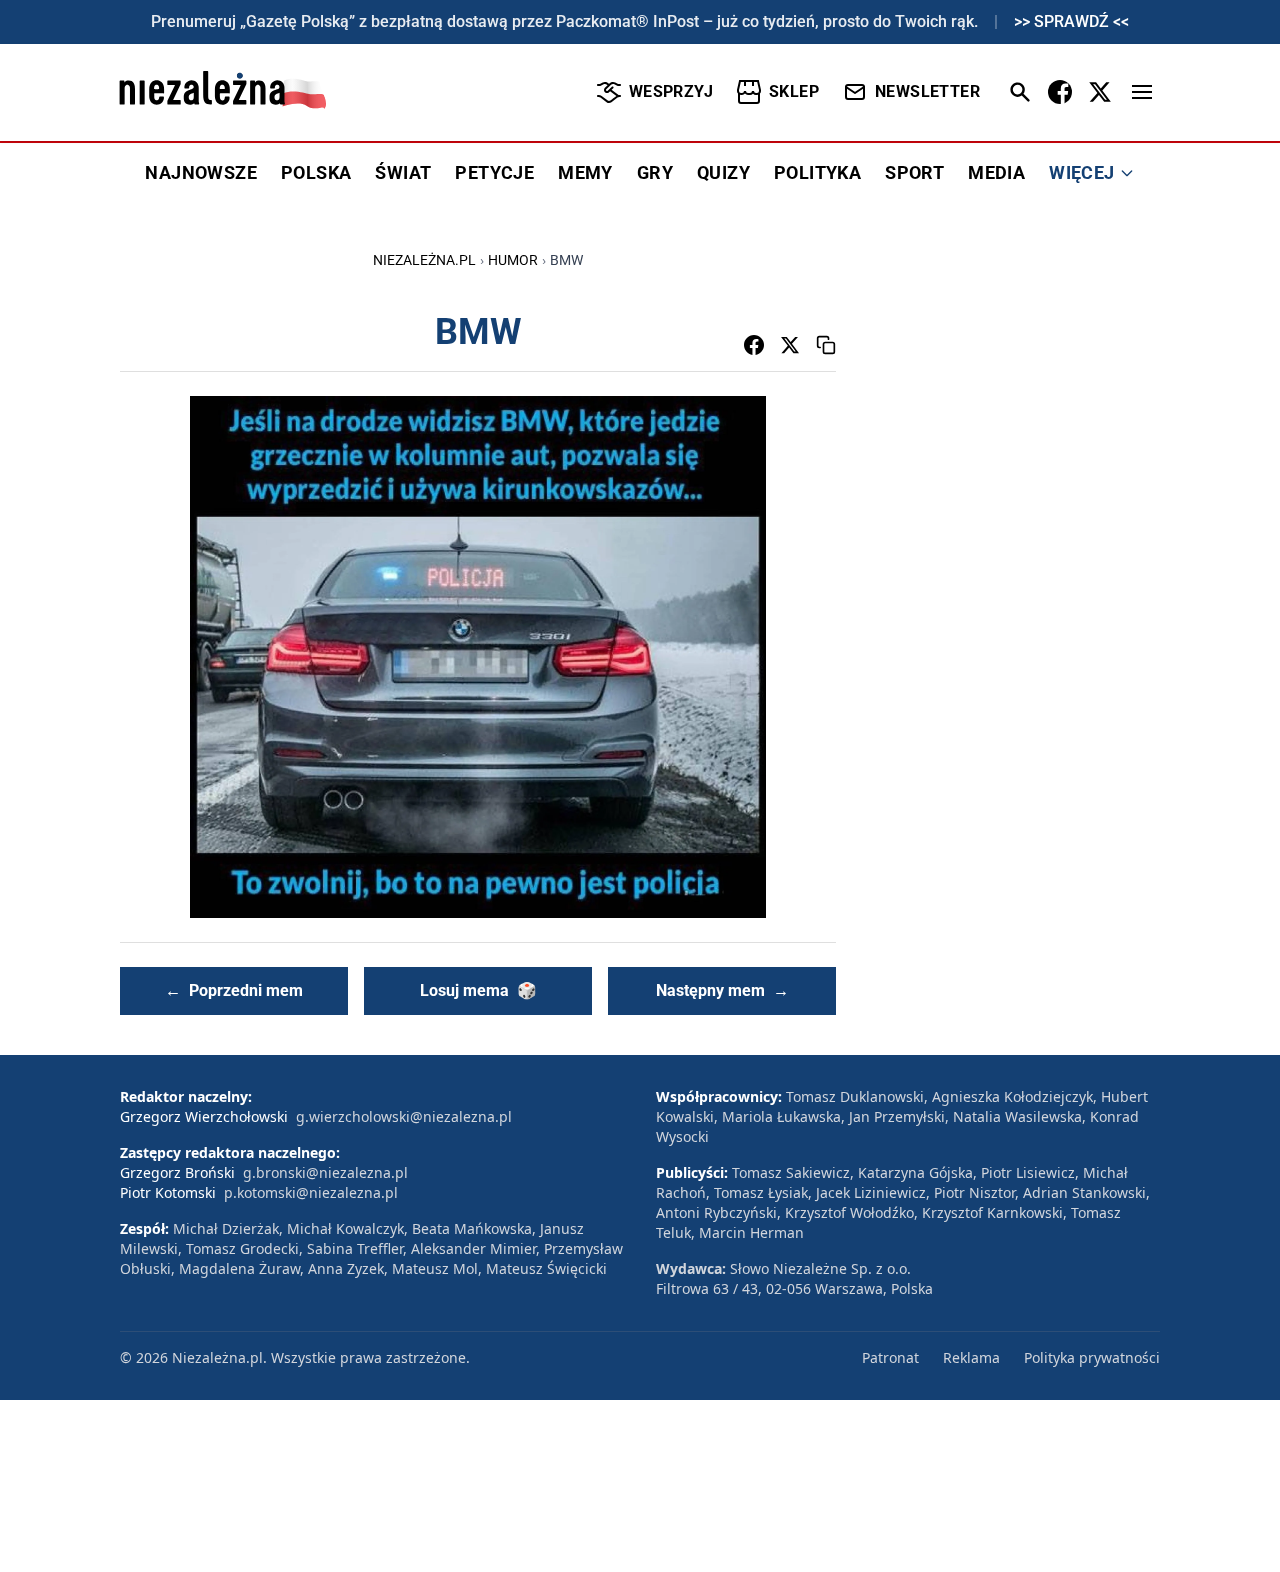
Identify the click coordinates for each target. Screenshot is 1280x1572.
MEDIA (996, 172)
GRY (655, 172)
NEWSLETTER (927, 91)
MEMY (585, 172)
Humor (513, 260)
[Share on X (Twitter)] (790, 345)
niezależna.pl (424, 260)
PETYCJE (494, 172)
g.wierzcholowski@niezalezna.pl (404, 1116)
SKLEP (794, 91)
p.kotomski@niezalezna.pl (311, 1192)
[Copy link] (826, 345)
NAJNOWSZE (201, 172)
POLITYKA (817, 172)
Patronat (890, 1357)
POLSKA (316, 172)
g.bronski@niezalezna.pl (325, 1172)
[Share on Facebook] (754, 345)
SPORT (914, 172)
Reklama (971, 1357)
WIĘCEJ (1081, 172)
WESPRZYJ (671, 91)
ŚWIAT (403, 172)
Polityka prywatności (1092, 1357)
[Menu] (1142, 92)
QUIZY (723, 172)
